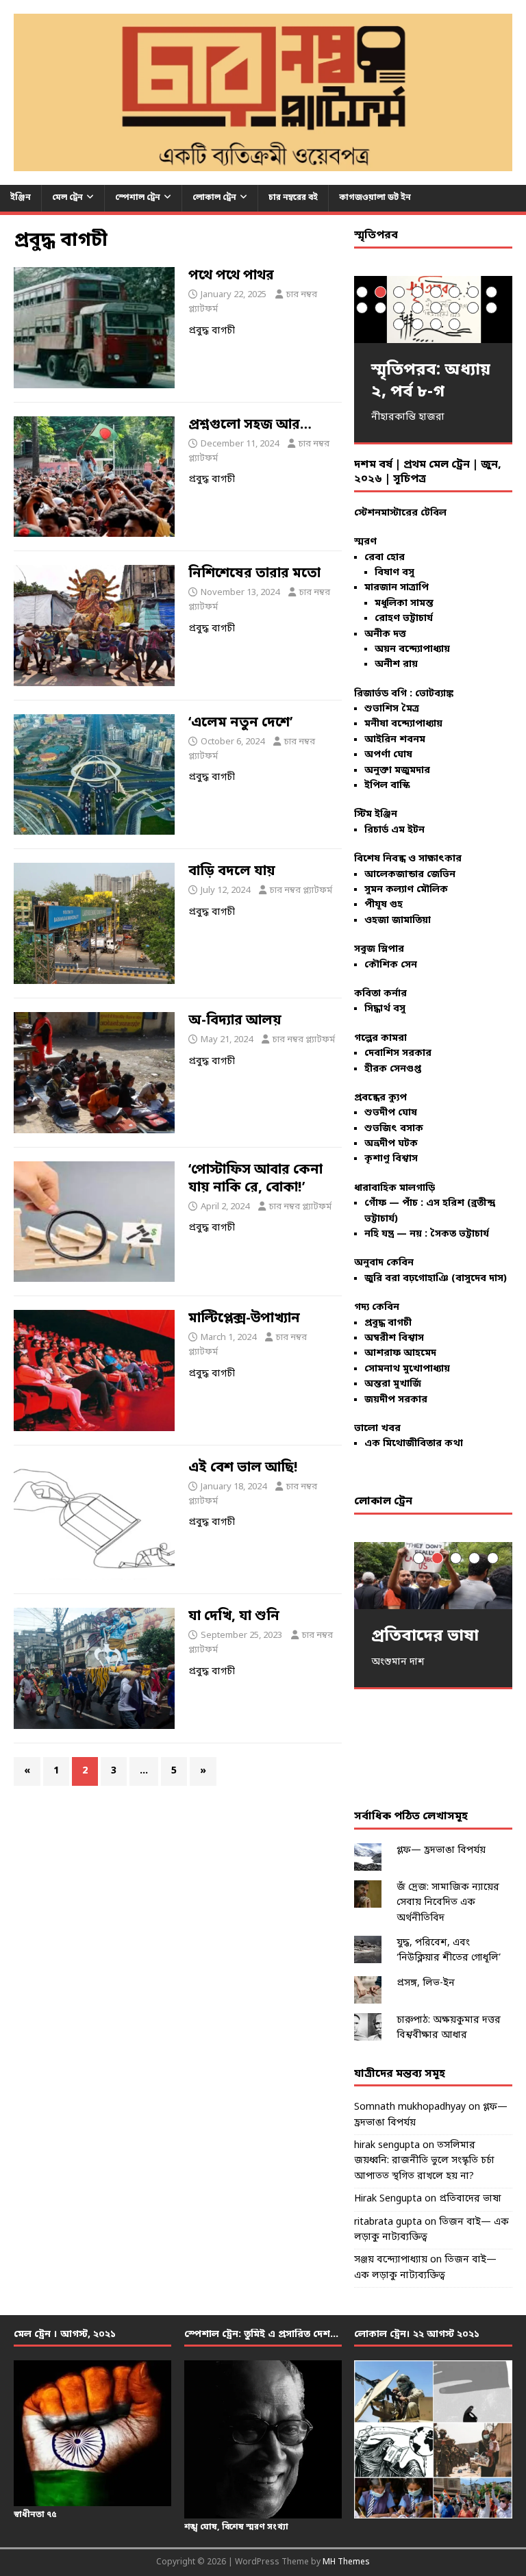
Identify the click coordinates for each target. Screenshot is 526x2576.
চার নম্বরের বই (293, 198)
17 (399, 324)
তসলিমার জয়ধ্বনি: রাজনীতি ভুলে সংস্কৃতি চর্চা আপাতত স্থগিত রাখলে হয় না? (424, 2161)
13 (436, 308)
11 (399, 308)
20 (454, 324)
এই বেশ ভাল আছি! (243, 1468)
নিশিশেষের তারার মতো (254, 574)
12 (417, 308)
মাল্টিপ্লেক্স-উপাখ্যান (244, 1319)
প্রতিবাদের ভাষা (470, 2199)
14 (454, 308)
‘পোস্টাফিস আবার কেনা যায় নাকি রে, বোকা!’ (255, 1179)
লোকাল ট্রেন (214, 198)
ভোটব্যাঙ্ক (434, 694)
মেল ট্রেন (67, 198)
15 (473, 308)
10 (380, 308)
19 (436, 324)
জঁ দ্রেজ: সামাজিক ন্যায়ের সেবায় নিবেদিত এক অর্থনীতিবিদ (448, 1903)
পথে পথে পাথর (231, 276)
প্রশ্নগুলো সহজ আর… (250, 425)
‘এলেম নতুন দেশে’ (240, 723)
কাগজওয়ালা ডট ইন (375, 198)
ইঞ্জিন (21, 198)
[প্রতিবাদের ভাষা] (433, 1576)
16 (491, 308)
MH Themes (346, 2562)
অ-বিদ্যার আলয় (235, 1021)
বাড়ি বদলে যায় (232, 872)
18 (417, 324)
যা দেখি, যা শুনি (234, 1617)
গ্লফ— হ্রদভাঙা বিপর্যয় (441, 1851)
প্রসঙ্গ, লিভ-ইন (426, 1983)
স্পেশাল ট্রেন (138, 198)
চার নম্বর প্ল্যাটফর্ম (301, 891)
